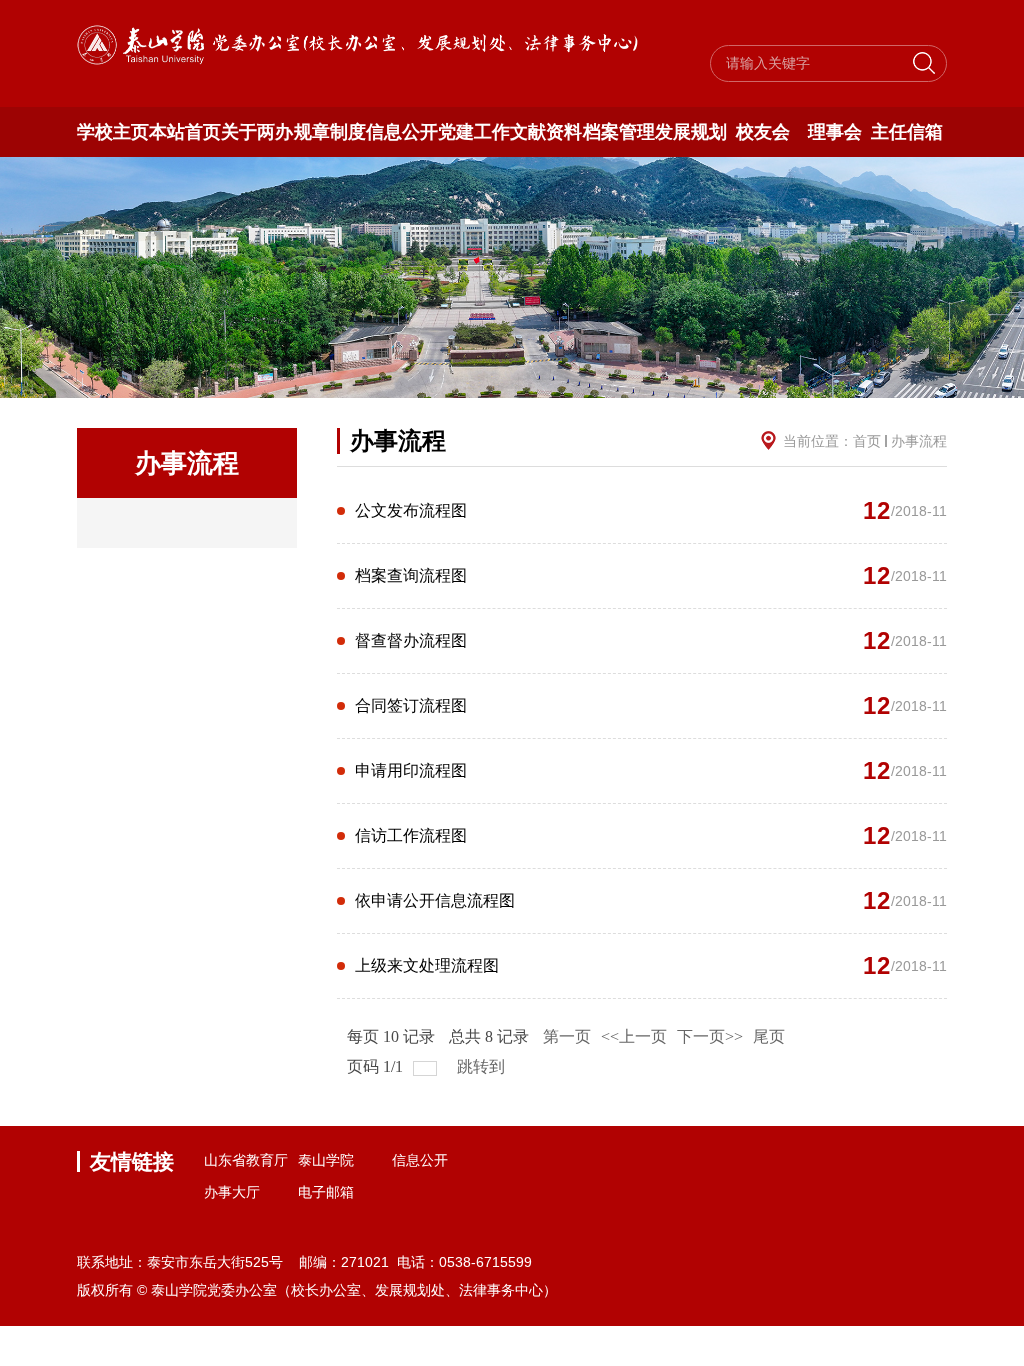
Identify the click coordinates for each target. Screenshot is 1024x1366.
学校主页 (113, 132)
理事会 (835, 132)
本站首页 (185, 132)
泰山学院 (326, 1160)
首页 (867, 441)
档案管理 (618, 132)
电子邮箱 (326, 1192)
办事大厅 (232, 1192)
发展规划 (691, 132)
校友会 (763, 132)
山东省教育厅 (246, 1160)
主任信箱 (907, 132)
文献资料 (546, 132)
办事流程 (919, 441)
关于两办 (257, 132)
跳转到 (483, 1066)
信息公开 (402, 132)
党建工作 (474, 132)
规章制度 (330, 132)
